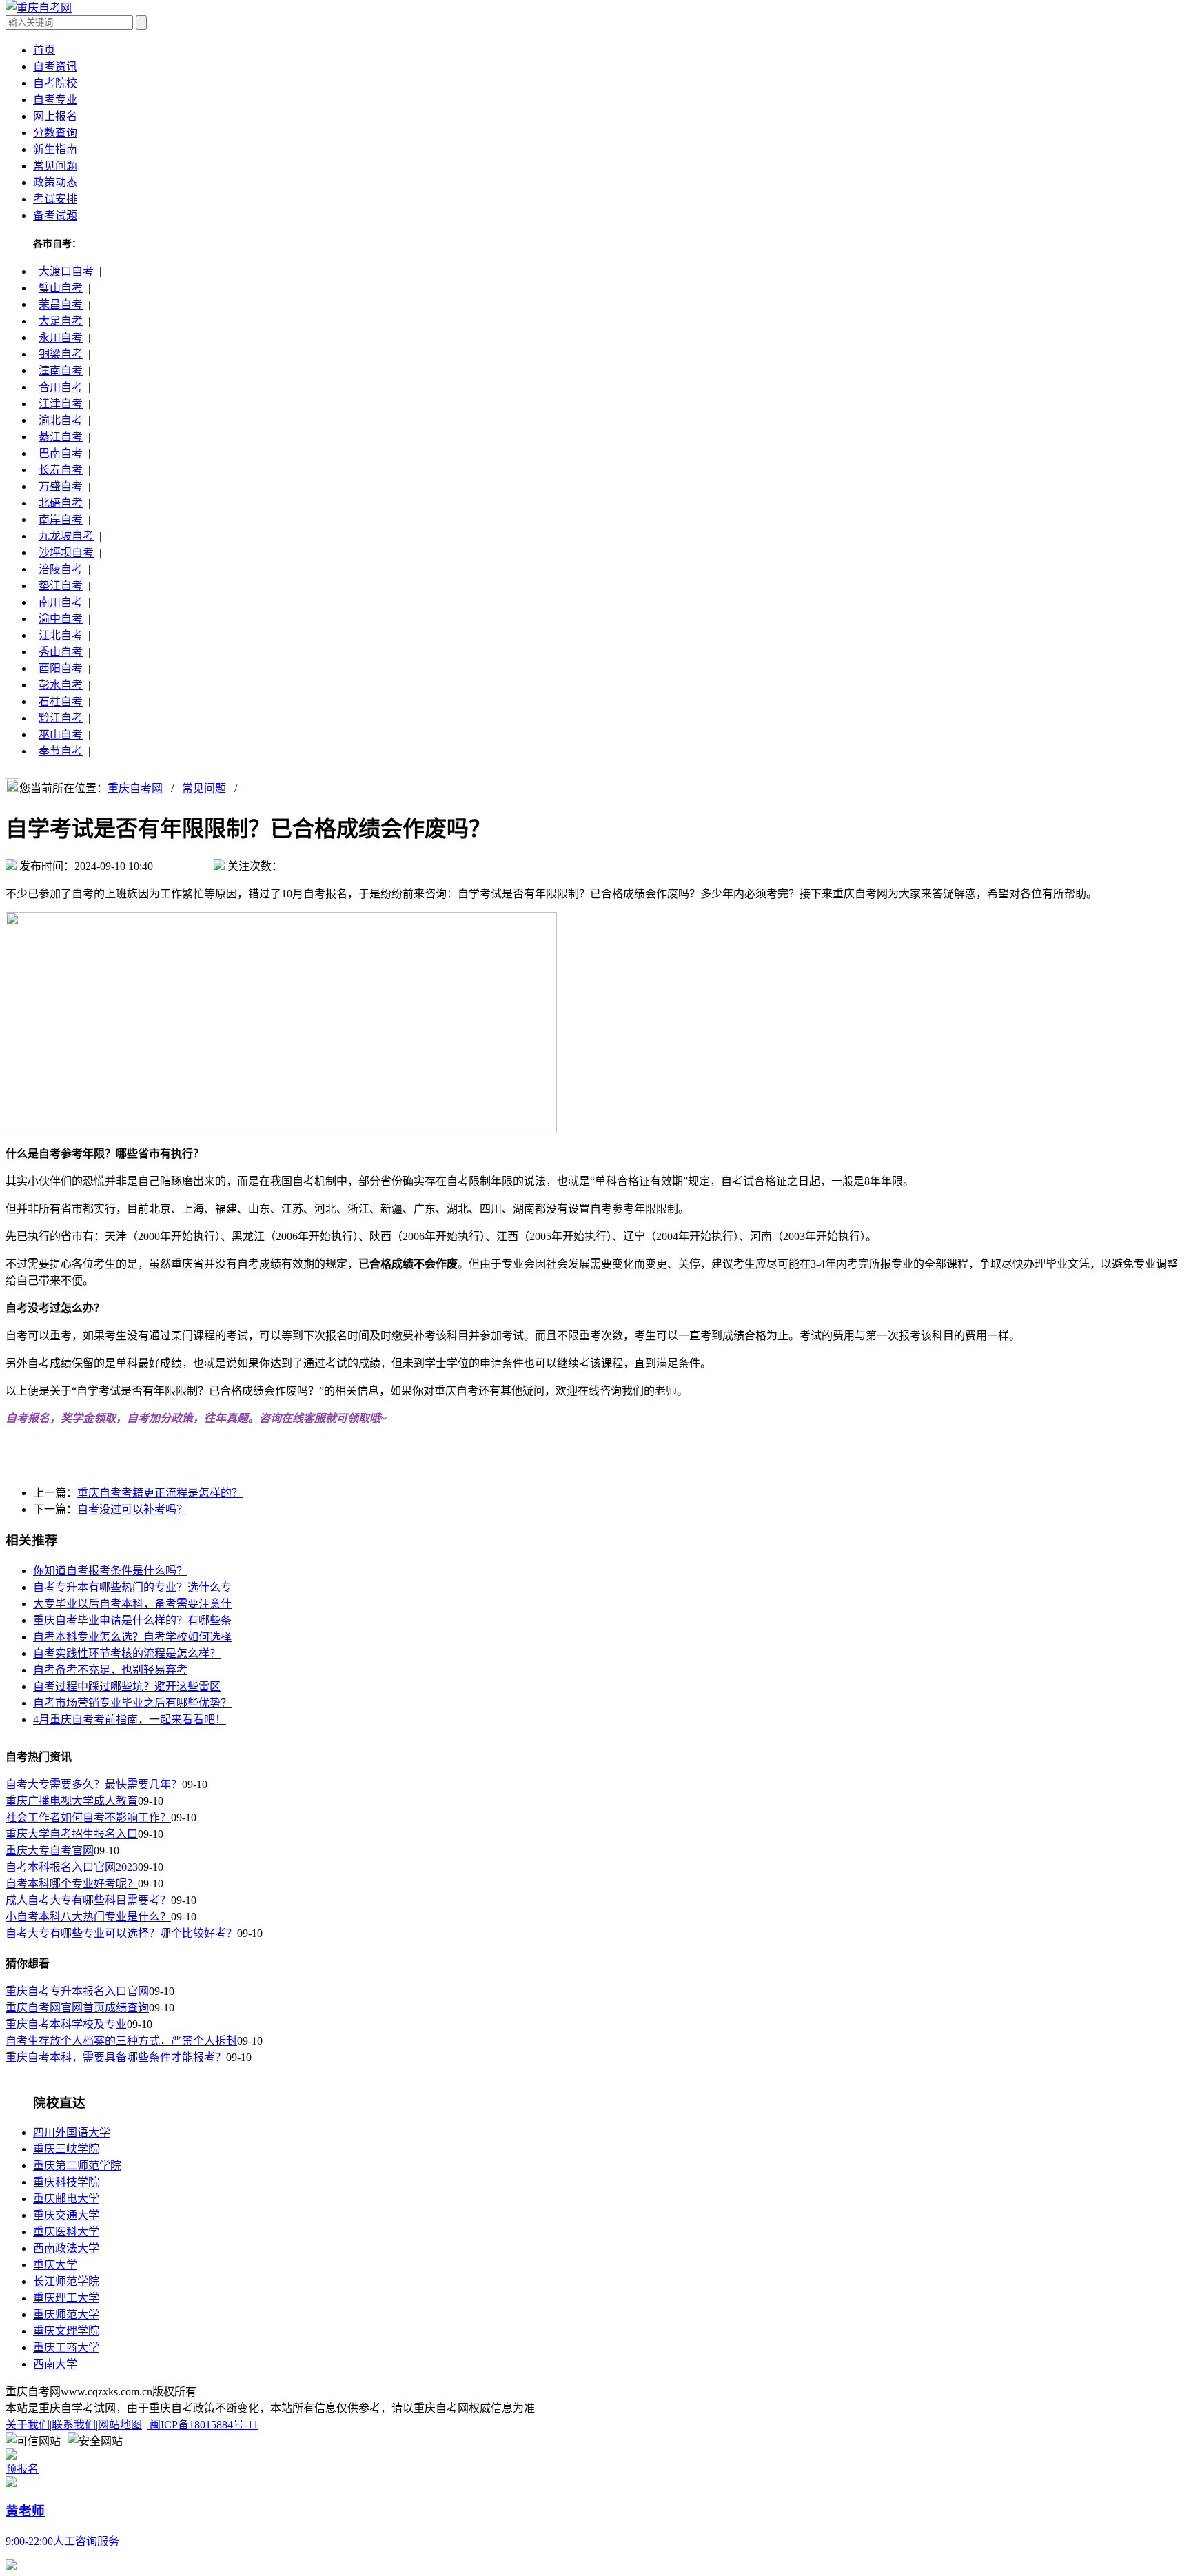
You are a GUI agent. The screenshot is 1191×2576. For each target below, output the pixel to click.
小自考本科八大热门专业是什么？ (88, 1917)
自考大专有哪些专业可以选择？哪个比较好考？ (121, 1933)
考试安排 (55, 199)
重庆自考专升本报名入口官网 (77, 1991)
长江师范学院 (66, 2281)
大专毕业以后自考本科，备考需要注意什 (132, 1604)
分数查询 (55, 133)
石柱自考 (61, 701)
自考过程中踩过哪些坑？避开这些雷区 (127, 1686)
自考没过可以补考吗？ (132, 1509)
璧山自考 (61, 288)
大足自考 (61, 321)
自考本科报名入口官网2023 (72, 1867)
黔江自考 (61, 718)
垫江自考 (61, 586)
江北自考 (61, 635)
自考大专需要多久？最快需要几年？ (94, 1784)
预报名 (22, 2469)
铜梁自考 (61, 354)
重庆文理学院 (66, 2331)
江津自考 (61, 404)
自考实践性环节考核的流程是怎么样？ (127, 1653)
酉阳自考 (61, 668)
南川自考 (61, 602)
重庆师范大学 (66, 2314)
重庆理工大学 (66, 2298)
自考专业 (55, 100)
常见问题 (55, 166)
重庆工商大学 (66, 2347)
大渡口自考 (66, 271)
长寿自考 (61, 470)
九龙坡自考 (66, 536)
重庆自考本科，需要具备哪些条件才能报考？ (116, 2057)
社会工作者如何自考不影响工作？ (88, 1817)
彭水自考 (61, 685)
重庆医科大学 (66, 2232)
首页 (44, 50)
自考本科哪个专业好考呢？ (72, 1884)
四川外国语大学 (72, 2132)
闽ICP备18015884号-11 (203, 2425)
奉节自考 (61, 751)
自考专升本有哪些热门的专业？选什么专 (132, 1587)
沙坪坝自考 (66, 552)
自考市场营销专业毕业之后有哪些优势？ (132, 1703)
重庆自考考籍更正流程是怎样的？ (160, 1493)
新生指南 (55, 149)
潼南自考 (61, 371)
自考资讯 (55, 67)
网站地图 (120, 2425)
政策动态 (55, 182)
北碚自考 (61, 503)
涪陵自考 (61, 569)
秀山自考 (61, 652)
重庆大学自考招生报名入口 (72, 1834)
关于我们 (28, 2425)
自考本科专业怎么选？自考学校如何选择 (132, 1637)
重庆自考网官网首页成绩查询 (77, 2008)
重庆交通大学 (66, 2215)
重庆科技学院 (66, 2182)
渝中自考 (61, 619)
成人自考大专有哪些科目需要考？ (88, 1900)
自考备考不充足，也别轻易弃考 (110, 1670)
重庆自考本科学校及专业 (66, 2024)
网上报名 (55, 116)
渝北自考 (61, 420)
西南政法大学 (66, 2248)
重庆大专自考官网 (50, 1850)
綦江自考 (61, 437)
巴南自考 (61, 453)
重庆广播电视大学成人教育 (72, 1801)
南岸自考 (61, 519)
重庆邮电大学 (66, 2199)
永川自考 (61, 337)
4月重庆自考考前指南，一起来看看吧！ (130, 1720)
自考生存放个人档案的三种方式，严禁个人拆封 (121, 2041)
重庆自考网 (135, 788)
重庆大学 (55, 2265)
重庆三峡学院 (66, 2149)
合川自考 (61, 387)
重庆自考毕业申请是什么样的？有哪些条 (132, 1620)
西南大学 (55, 2364)
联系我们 (74, 2425)
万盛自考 (61, 486)
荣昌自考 (61, 304)
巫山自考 (61, 734)
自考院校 (55, 83)
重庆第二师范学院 (77, 2166)
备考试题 (55, 215)
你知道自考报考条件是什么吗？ (110, 1571)
